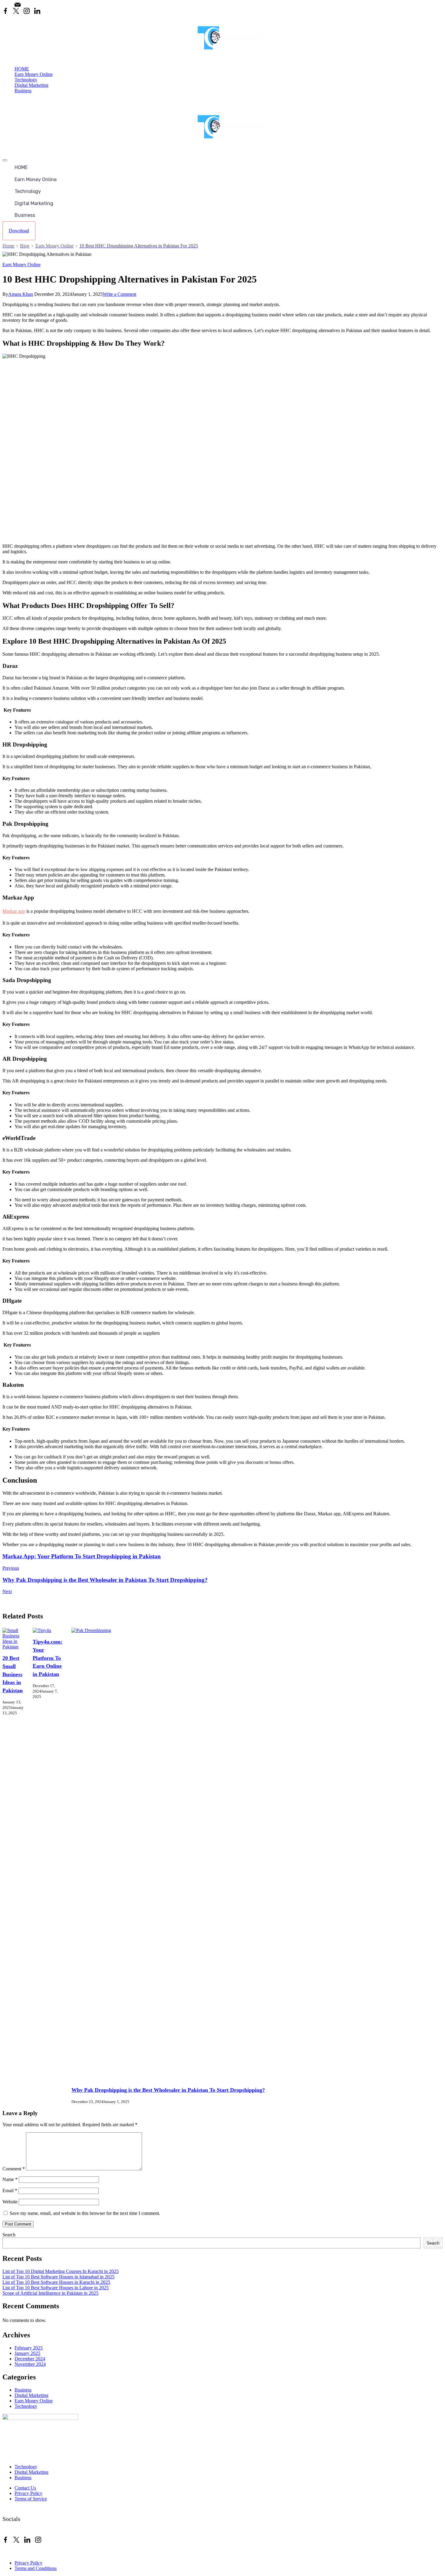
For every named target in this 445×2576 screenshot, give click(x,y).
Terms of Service (31, 2499)
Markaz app (14, 911)
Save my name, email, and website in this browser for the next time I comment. (85, 2213)
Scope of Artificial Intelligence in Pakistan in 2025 (50, 2293)
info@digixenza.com (45, 5)
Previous (11, 1568)
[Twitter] (16, 11)
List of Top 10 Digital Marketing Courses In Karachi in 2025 (61, 2271)
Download (19, 231)
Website (10, 2202)
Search (9, 2235)
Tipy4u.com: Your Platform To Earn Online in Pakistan (48, 1658)
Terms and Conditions (36, 2568)
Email (10, 2191)
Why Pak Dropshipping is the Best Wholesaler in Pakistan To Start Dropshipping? (105, 1580)
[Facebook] (5, 11)
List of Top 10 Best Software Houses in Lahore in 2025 (56, 2288)
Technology (26, 80)
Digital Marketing (31, 85)
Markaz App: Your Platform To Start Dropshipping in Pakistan (82, 1556)
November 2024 (30, 2364)
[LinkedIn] (37, 11)
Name (10, 2179)
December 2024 (30, 2359)
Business (23, 91)
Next (7, 1591)
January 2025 (27, 2353)
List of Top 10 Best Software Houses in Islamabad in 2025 (58, 2277)
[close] (5, 160)
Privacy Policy (28, 2493)
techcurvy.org (53, 2552)
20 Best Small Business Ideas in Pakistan (13, 1674)
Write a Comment (119, 294)
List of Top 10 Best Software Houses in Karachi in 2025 (56, 2282)
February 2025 (29, 2348)
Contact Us (25, 2488)
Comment (14, 2169)
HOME (22, 69)
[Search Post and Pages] (5, 101)
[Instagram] (27, 11)
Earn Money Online (34, 74)
